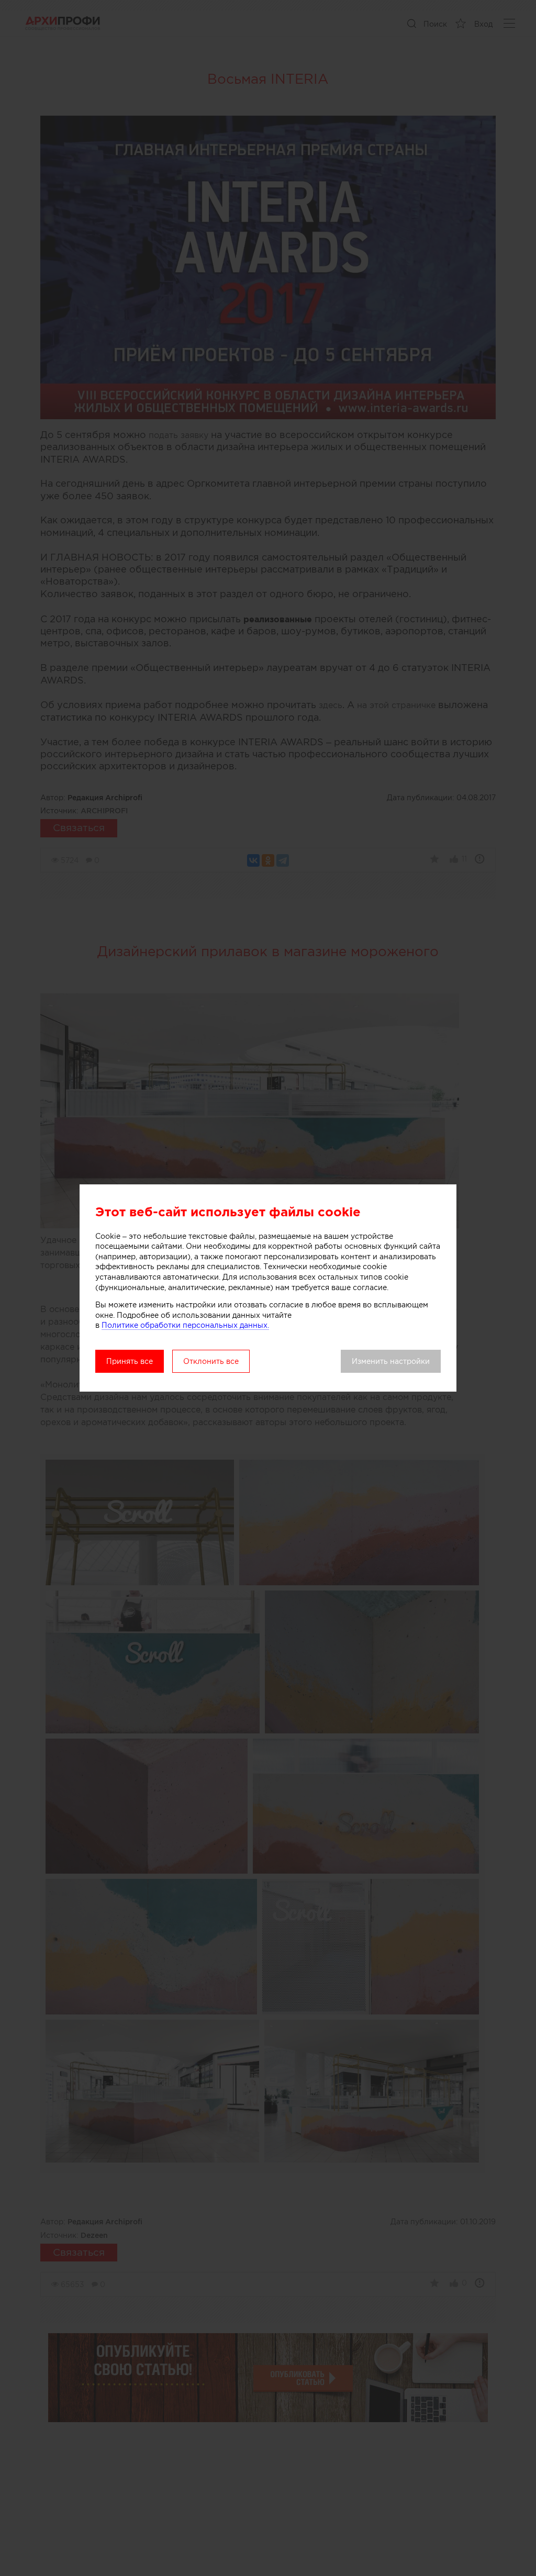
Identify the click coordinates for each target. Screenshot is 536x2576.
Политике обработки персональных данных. (185, 1325)
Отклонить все (211, 1361)
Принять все (130, 1361)
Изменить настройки (391, 1361)
